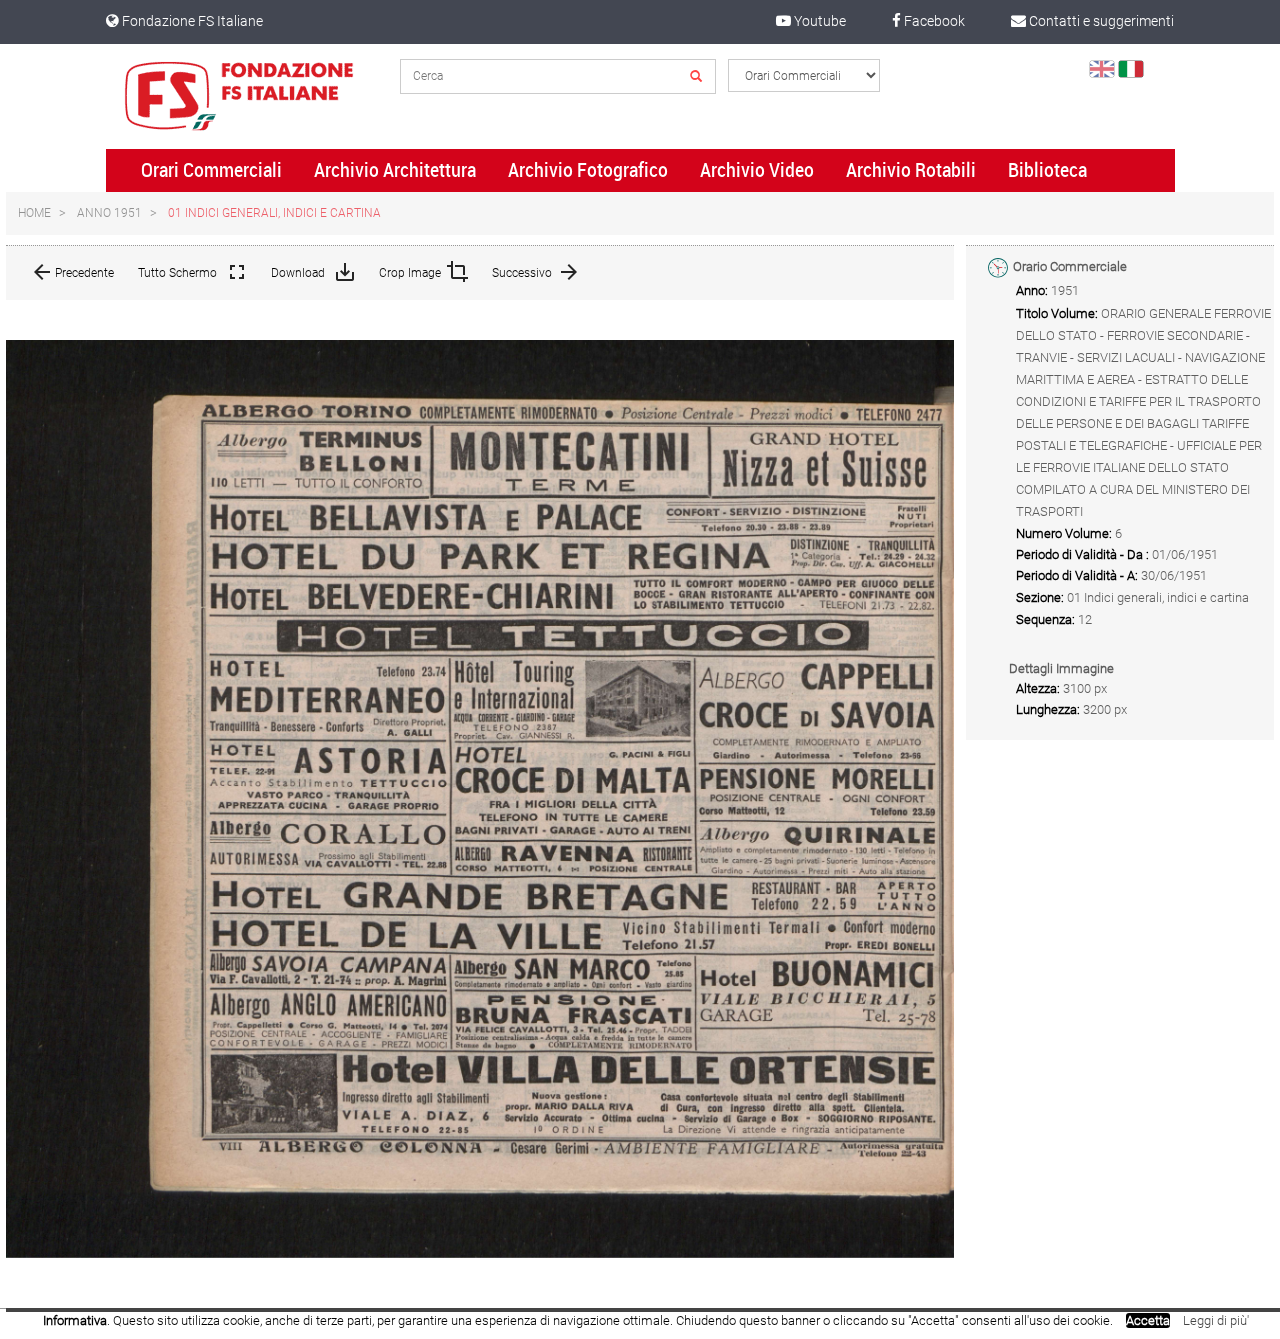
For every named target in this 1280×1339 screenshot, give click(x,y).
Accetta (1148, 1320)
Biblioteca (1047, 170)
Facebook (933, 21)
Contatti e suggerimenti (1100, 21)
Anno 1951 (109, 213)
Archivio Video (757, 170)
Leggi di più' (1216, 1320)
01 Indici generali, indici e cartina (274, 213)
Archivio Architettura (395, 170)
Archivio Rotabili (911, 170)
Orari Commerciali (211, 170)
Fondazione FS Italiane (191, 21)
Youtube (818, 21)
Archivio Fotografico (588, 170)
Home (34, 213)
